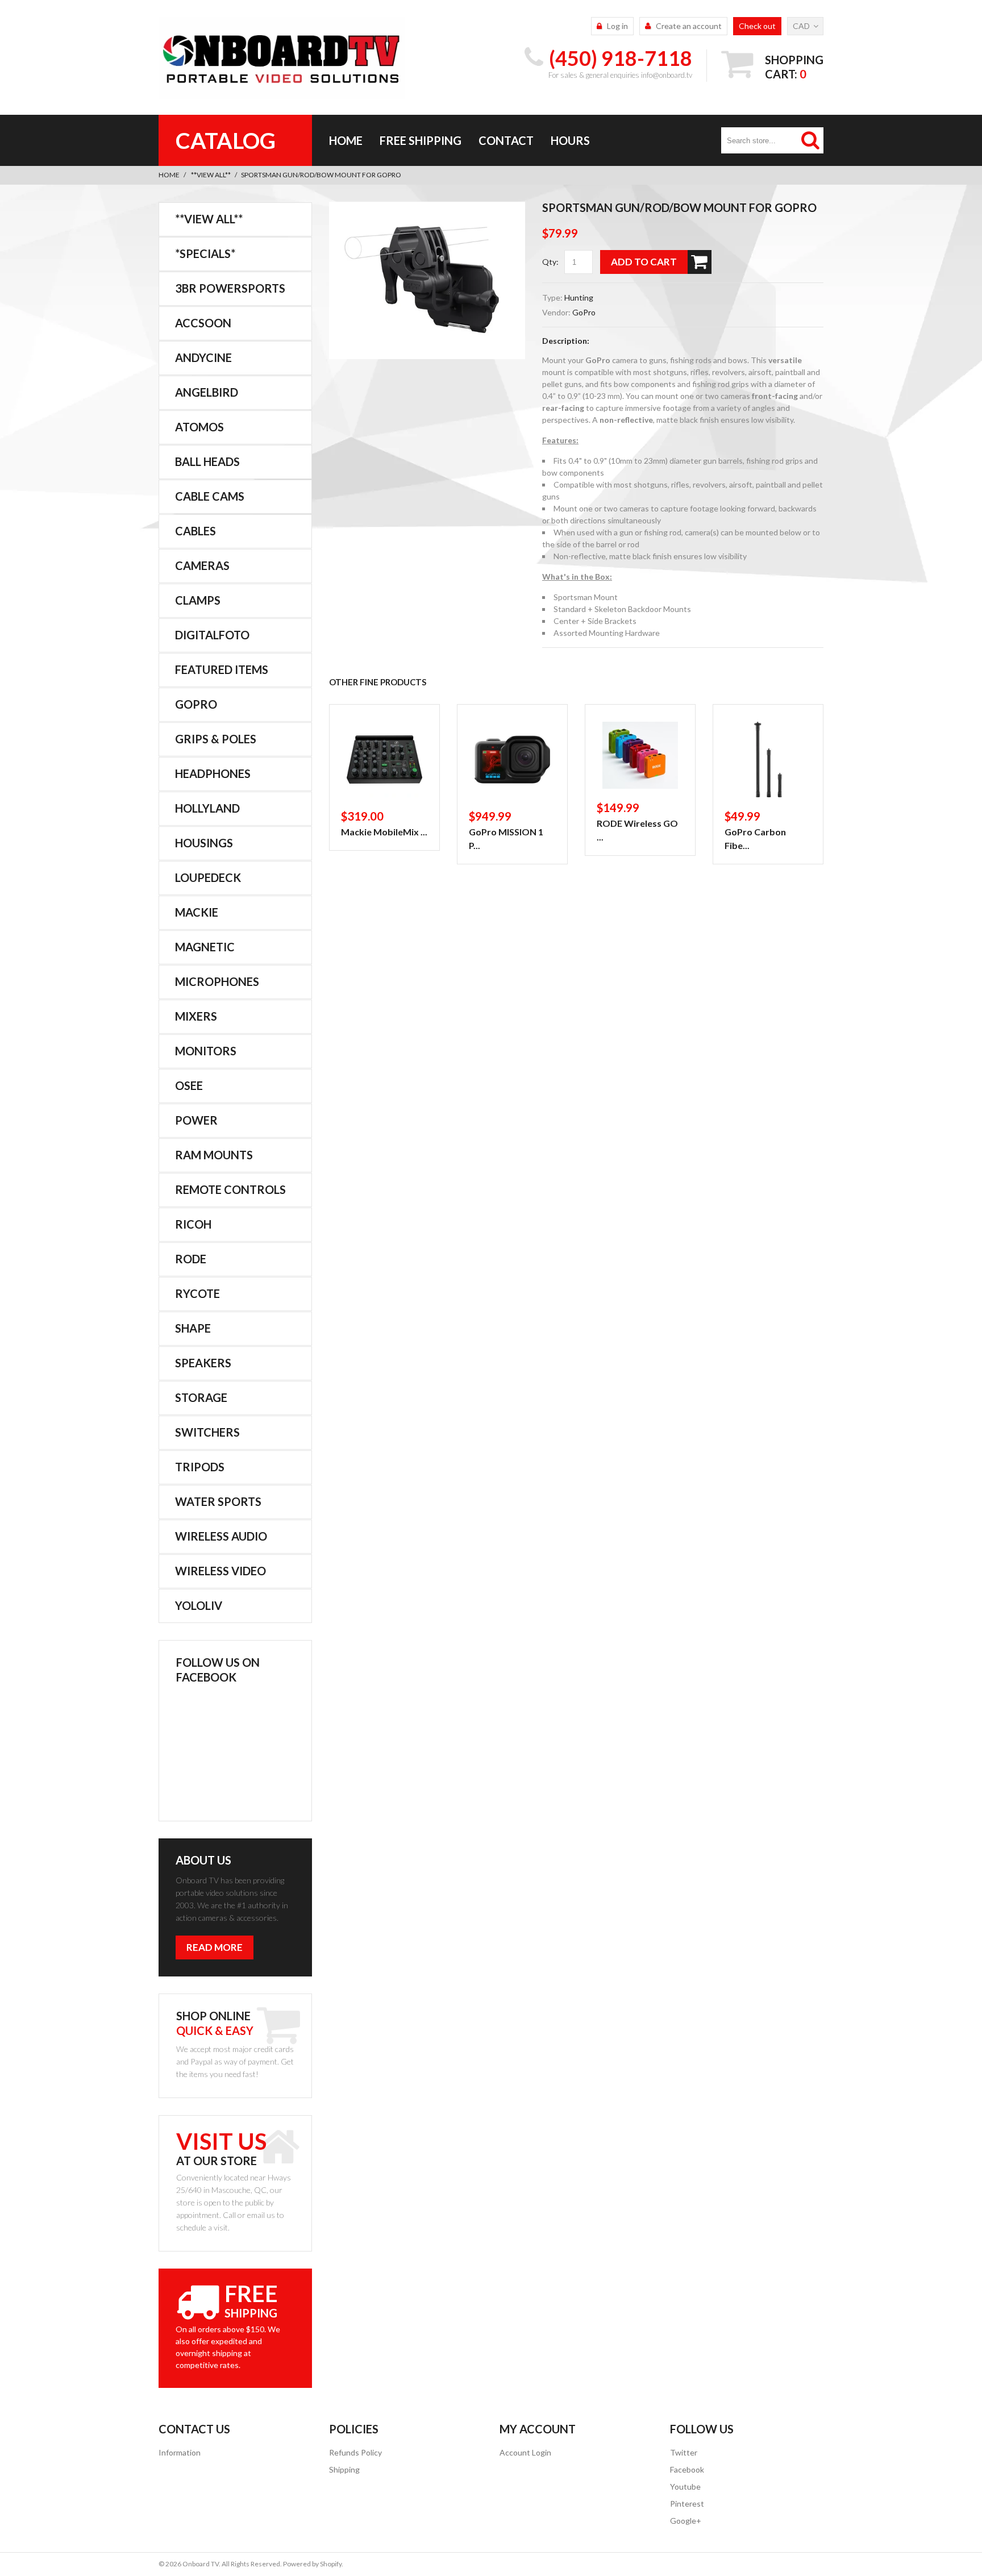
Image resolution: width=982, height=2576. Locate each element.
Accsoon (203, 323)
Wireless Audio (221, 1536)
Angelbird (207, 392)
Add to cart (644, 262)
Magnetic (205, 947)
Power (196, 1120)
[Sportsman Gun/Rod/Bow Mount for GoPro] (427, 208)
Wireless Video (220, 1571)
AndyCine (203, 357)
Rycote (197, 1293)
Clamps (198, 600)
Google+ (686, 2521)
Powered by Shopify (312, 2564)
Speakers (203, 1363)
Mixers (196, 1016)
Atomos (199, 427)
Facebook (687, 2469)
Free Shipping (421, 140)
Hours (570, 140)
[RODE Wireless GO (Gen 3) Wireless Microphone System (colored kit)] (640, 755)
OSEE (189, 1085)
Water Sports (218, 1501)
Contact (506, 140)
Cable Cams (210, 496)
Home (346, 140)
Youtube (685, 2486)
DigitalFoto (212, 635)
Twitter (684, 2452)
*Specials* (205, 253)
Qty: (550, 262)
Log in (617, 26)
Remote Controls (230, 1189)
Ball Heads (207, 461)
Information (180, 2452)
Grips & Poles (216, 739)
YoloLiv (199, 1605)
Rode (191, 1259)
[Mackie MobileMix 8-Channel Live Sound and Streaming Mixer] (384, 760)
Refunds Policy (355, 2452)
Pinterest (687, 2504)
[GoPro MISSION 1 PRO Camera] (512, 760)
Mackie (197, 912)
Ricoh (193, 1224)
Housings (204, 843)
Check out (757, 26)
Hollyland (207, 808)
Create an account (689, 26)
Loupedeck (208, 877)
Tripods (200, 1467)
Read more (215, 1947)
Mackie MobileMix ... (384, 832)
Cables (195, 531)
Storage (201, 1397)
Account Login (525, 2452)
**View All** (211, 175)
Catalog (226, 140)
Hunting (579, 297)
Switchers (207, 1432)
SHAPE (193, 1328)
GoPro (584, 312)
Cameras (202, 565)
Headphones (213, 773)
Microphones (217, 981)
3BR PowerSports (230, 288)
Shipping (344, 2469)
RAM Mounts (214, 1155)
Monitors (206, 1051)
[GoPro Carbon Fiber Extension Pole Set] (768, 760)
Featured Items (222, 669)
